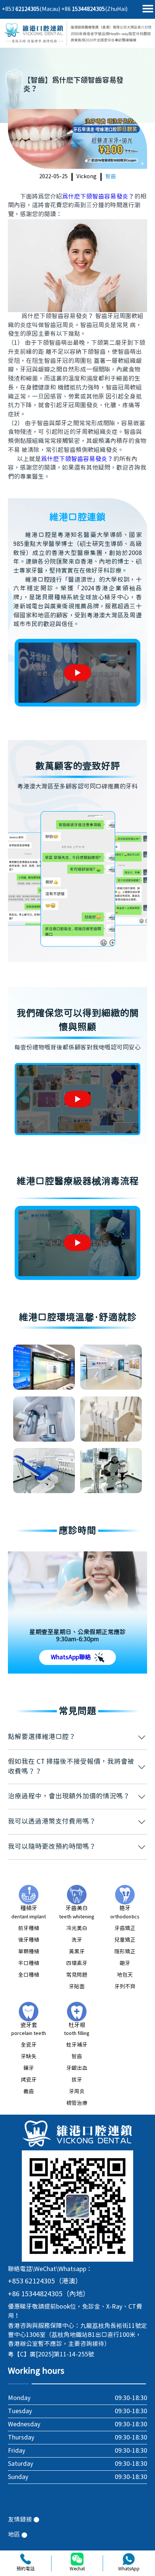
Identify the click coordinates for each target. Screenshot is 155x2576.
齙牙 (125, 1963)
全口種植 (29, 1975)
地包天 (125, 1975)
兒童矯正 (125, 1940)
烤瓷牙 (29, 2080)
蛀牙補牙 (77, 2045)
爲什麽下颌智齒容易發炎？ (98, 197)
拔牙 (77, 2080)
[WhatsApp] (129, 2559)
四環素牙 (77, 1963)
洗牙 (77, 1940)
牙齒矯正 (125, 1929)
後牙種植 (29, 1940)
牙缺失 (29, 2057)
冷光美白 (77, 1929)
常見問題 (77, 1975)
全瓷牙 (29, 2045)
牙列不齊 (125, 1987)
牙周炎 (77, 2092)
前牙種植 (29, 1929)
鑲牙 (29, 2068)
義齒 (29, 2092)
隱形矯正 (125, 1952)
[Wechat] (77, 2559)
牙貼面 (77, 1987)
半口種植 (29, 1963)
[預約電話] (26, 2559)
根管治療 (77, 2103)
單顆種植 (29, 1952)
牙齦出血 (77, 2068)
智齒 (111, 177)
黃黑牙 (77, 1952)
